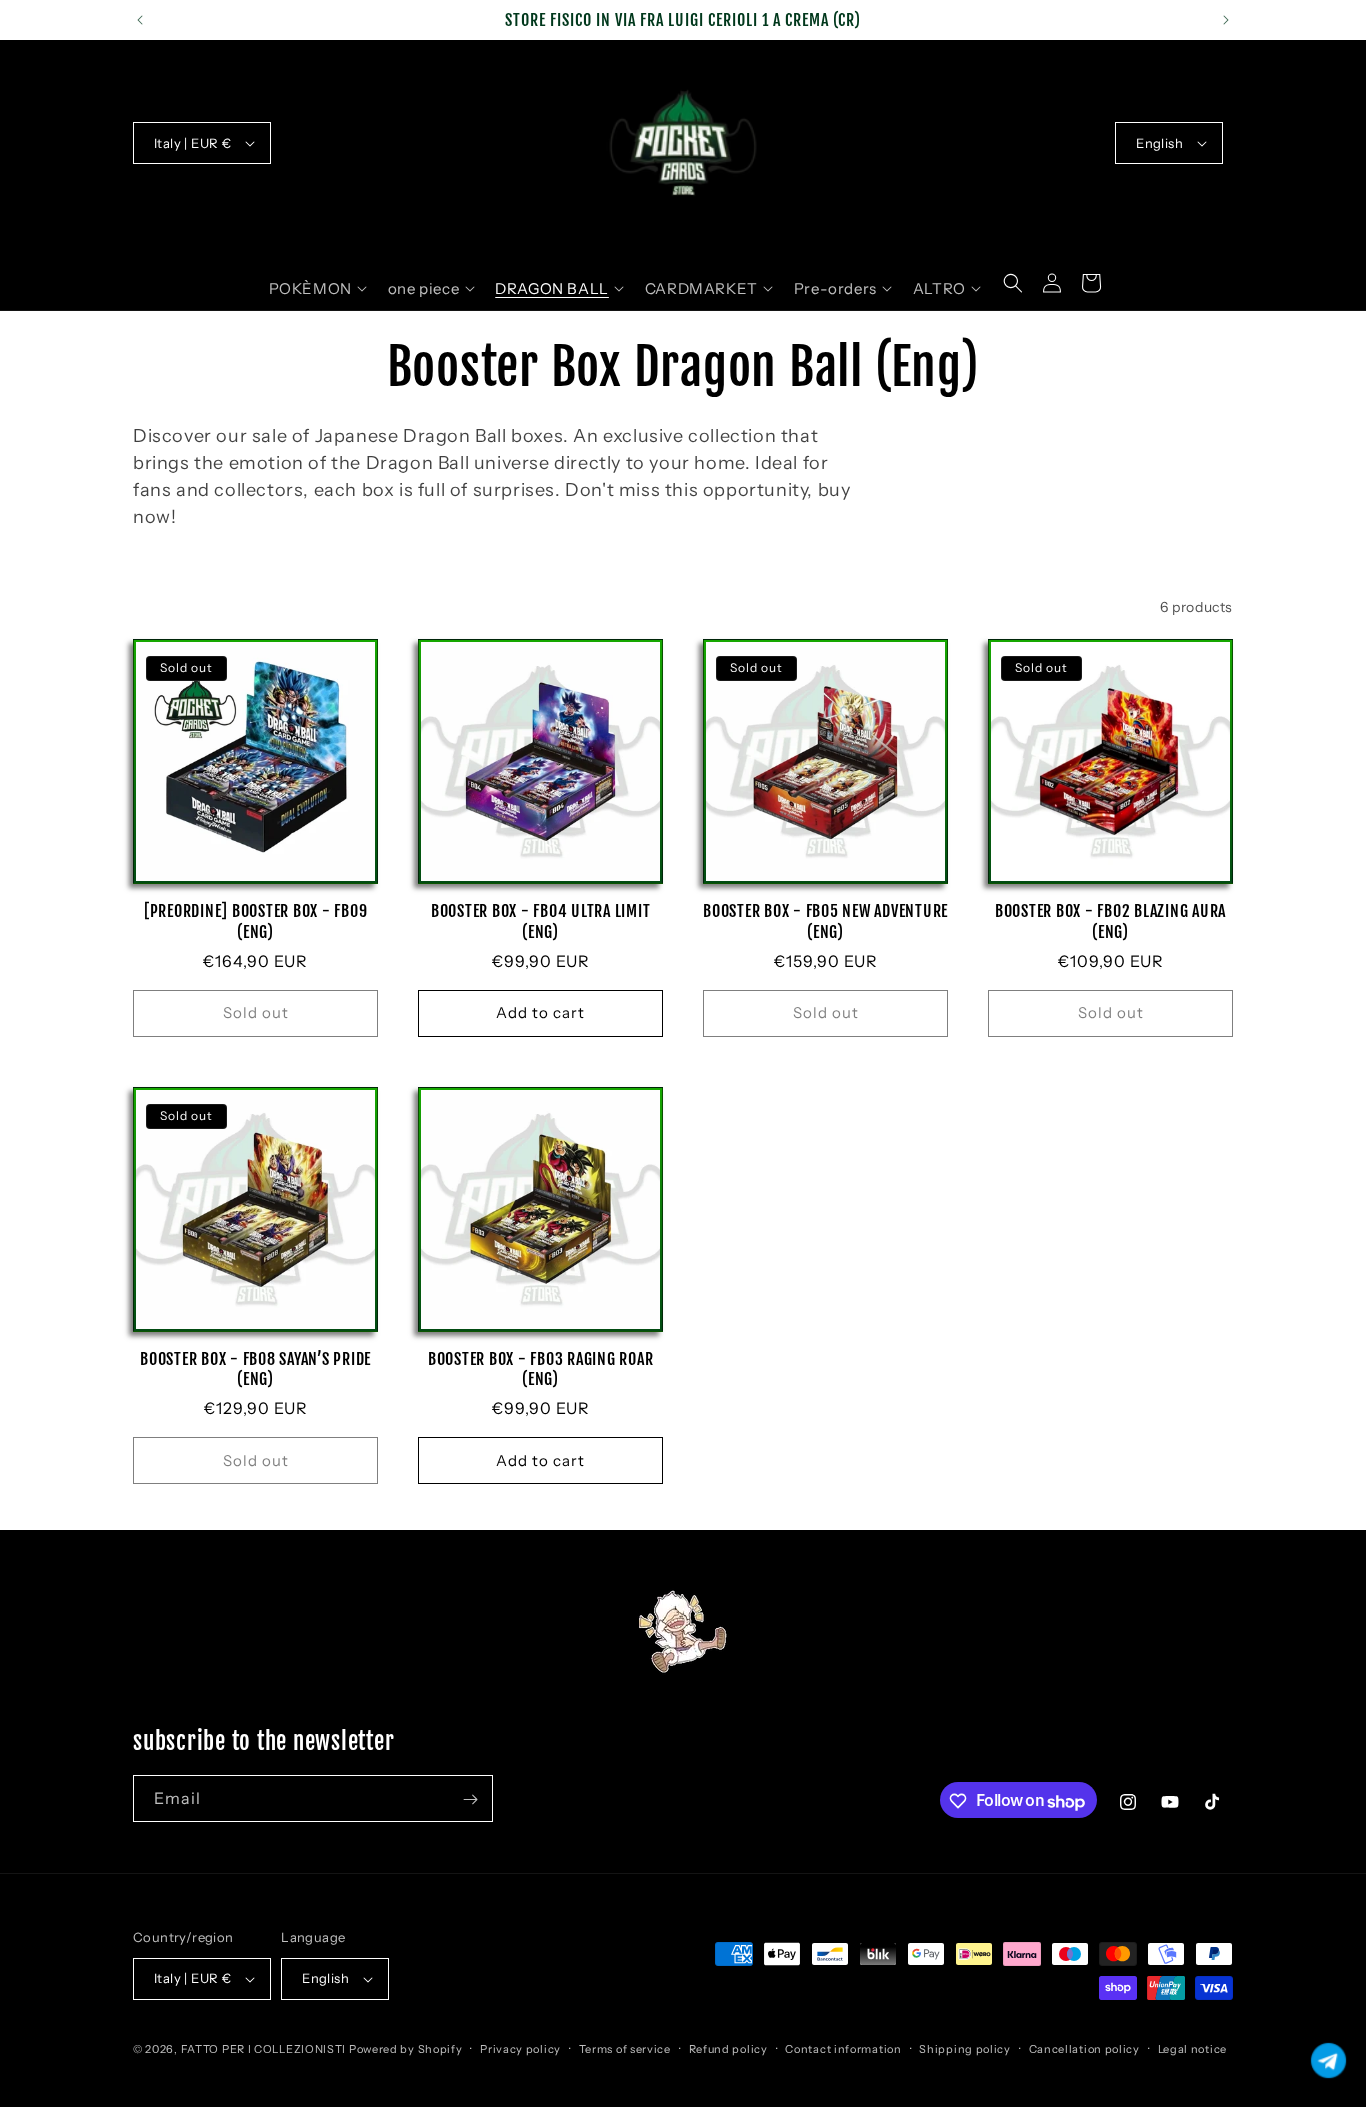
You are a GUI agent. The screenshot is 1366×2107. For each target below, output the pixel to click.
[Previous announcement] (140, 20)
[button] (318, 289)
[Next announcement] (1226, 20)
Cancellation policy (1084, 2048)
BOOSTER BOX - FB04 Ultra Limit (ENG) (541, 921)
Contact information (843, 2048)
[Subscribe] (470, 1799)
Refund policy (728, 2048)
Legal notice (1192, 2048)
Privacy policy (520, 2048)
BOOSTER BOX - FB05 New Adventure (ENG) (825, 921)
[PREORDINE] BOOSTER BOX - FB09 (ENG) (256, 921)
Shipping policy (965, 2048)
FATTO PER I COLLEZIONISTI (264, 2049)
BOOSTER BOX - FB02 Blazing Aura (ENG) (1110, 921)
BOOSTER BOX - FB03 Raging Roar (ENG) (541, 1369)
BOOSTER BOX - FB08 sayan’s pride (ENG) (255, 1369)
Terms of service (625, 2048)
